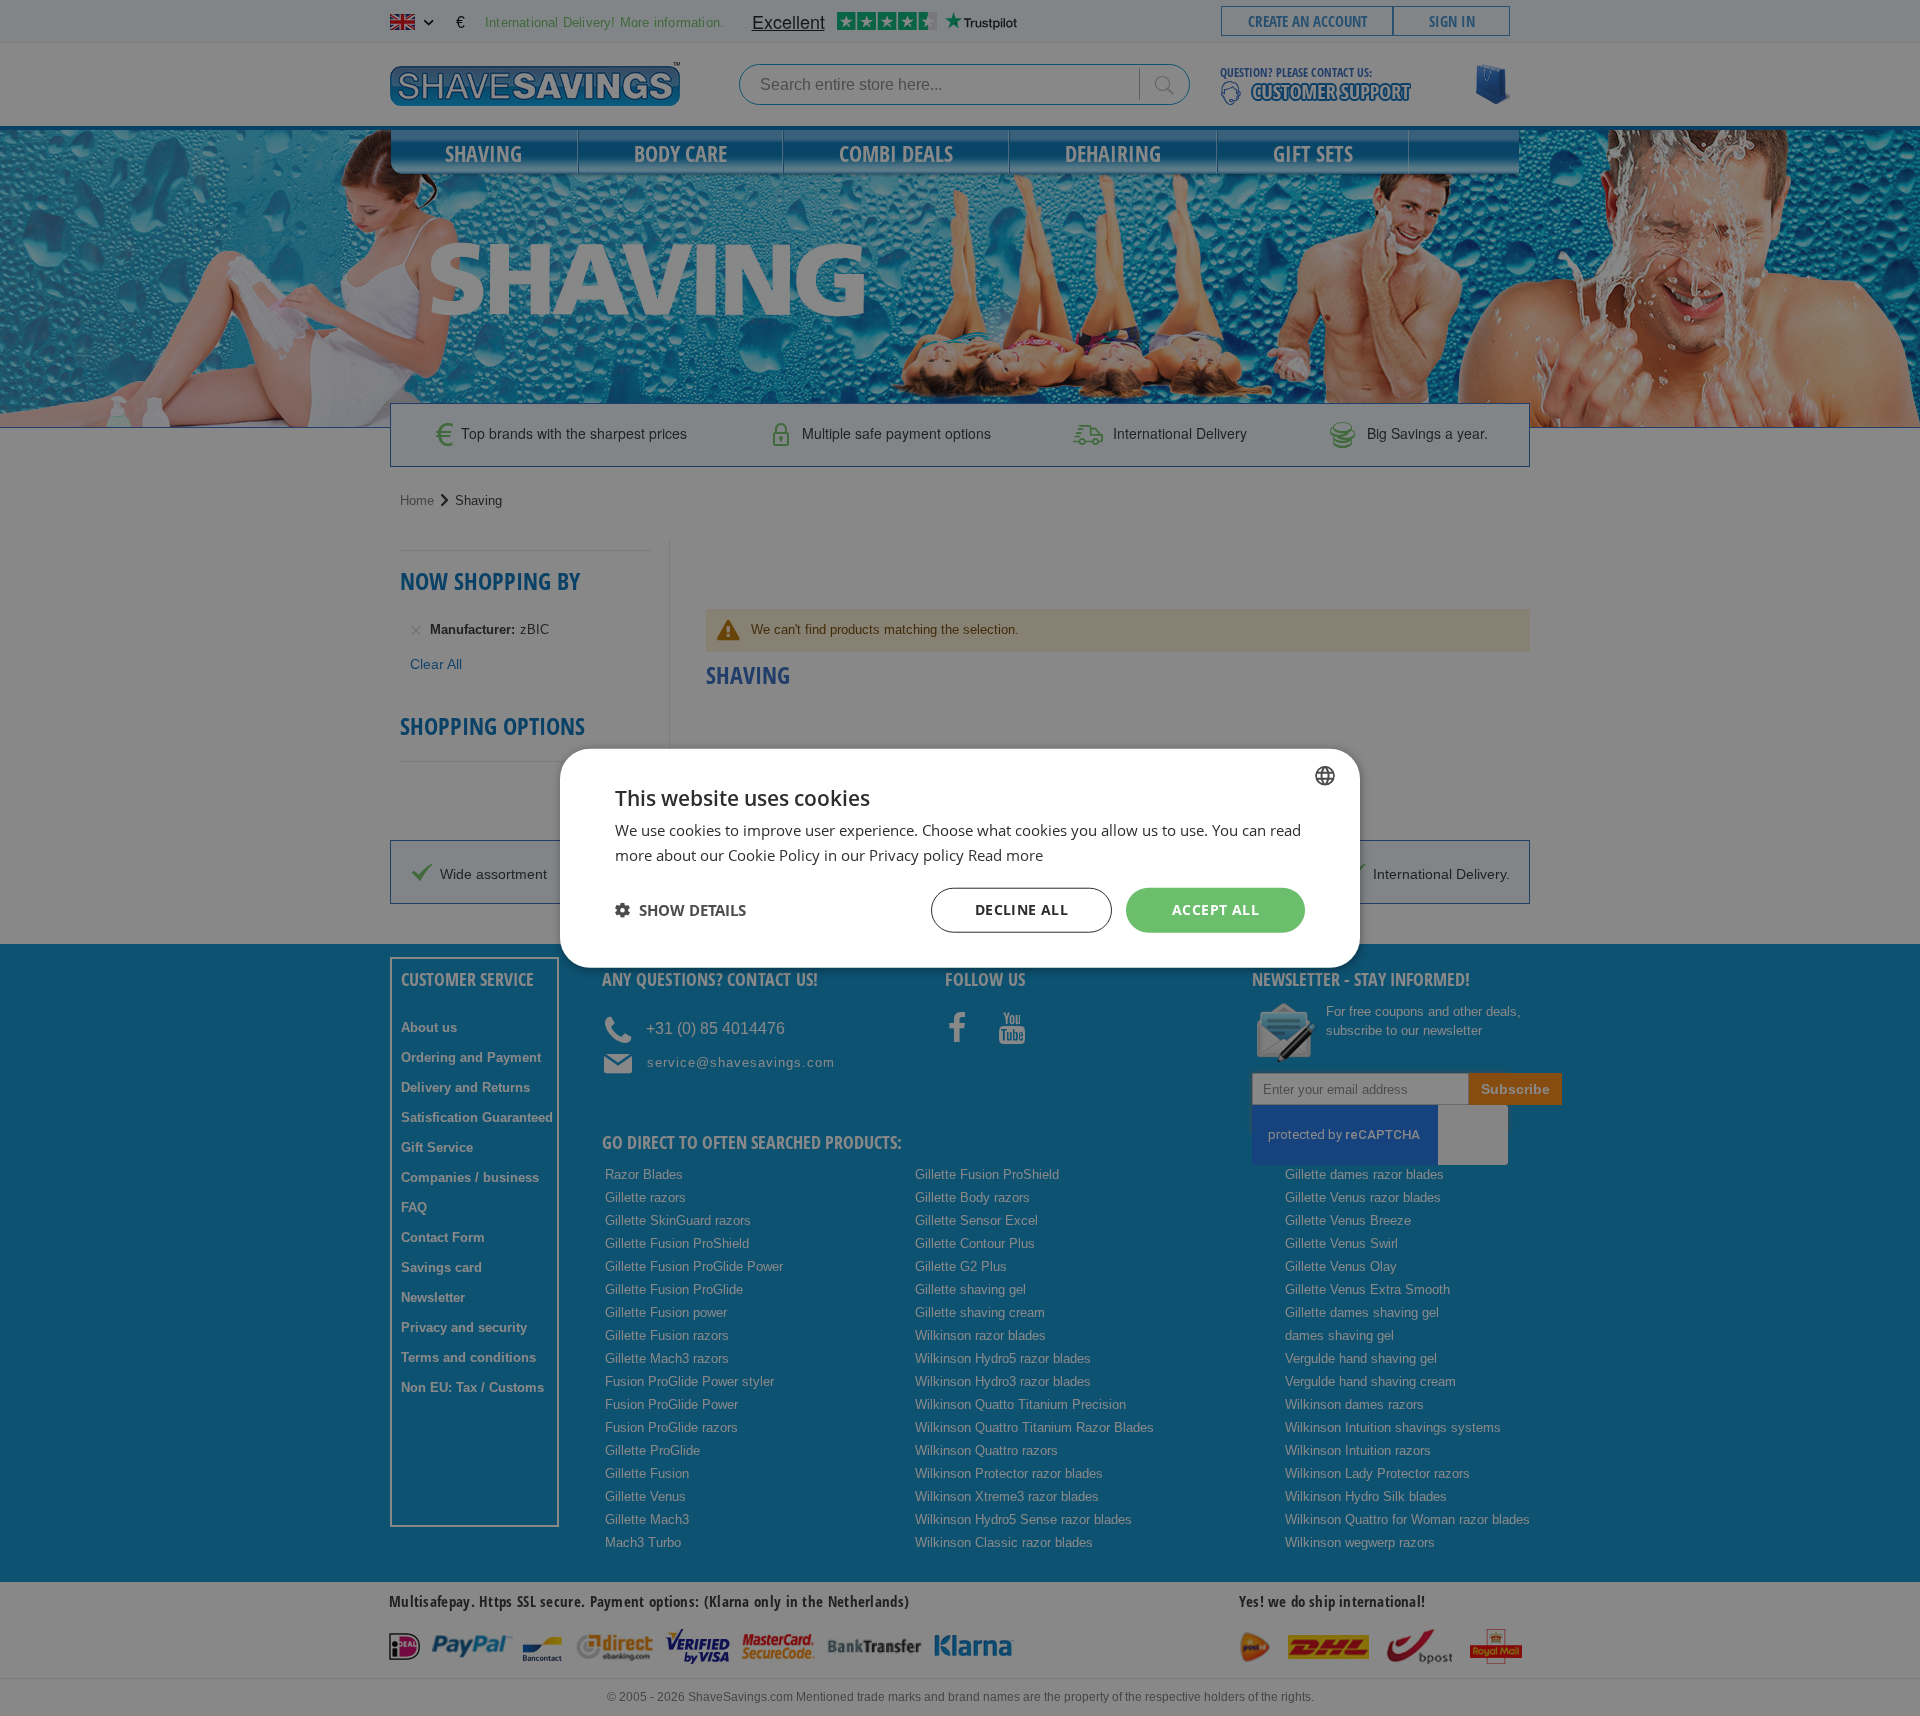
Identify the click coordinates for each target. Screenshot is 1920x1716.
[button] (680, 910)
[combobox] (1325, 776)
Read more (1005, 855)
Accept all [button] (1215, 909)
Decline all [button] (1021, 909)
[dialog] (960, 858)
